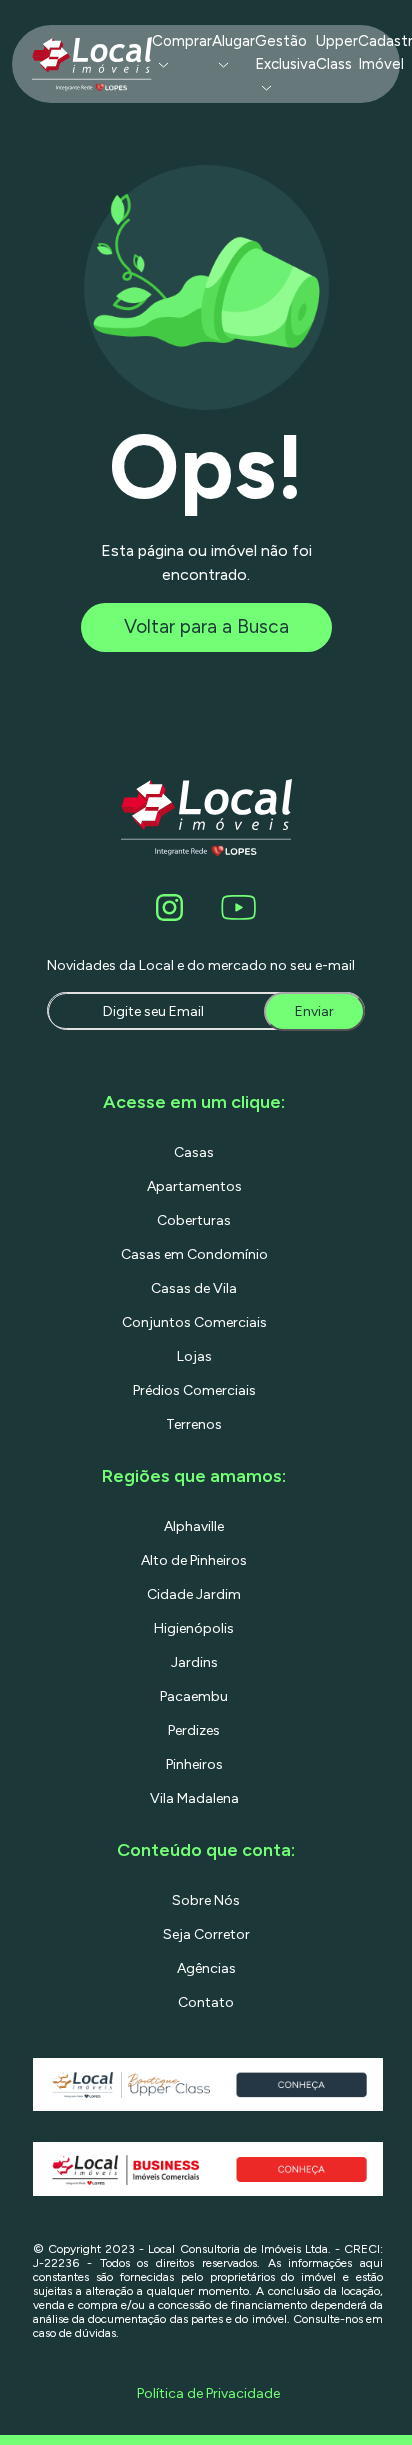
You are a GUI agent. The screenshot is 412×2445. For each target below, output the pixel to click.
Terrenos (194, 1424)
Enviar (314, 1011)
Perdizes (194, 1730)
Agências (206, 1968)
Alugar (233, 41)
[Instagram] (173, 907)
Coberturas (194, 1220)
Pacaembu (194, 1696)
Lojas (194, 1356)
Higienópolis (194, 1628)
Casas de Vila (194, 1288)
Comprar (182, 41)
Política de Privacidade (208, 2393)
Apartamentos (194, 1186)
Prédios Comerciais (194, 1390)
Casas (194, 1152)
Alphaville (194, 1526)
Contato (206, 2002)
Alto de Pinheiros (194, 1560)
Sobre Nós (206, 1900)
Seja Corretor (206, 1934)
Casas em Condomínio (194, 1254)
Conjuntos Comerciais (194, 1322)
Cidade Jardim (194, 1594)
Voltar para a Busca (206, 626)
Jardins (194, 1662)
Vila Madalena (194, 1798)
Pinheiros (194, 1764)
